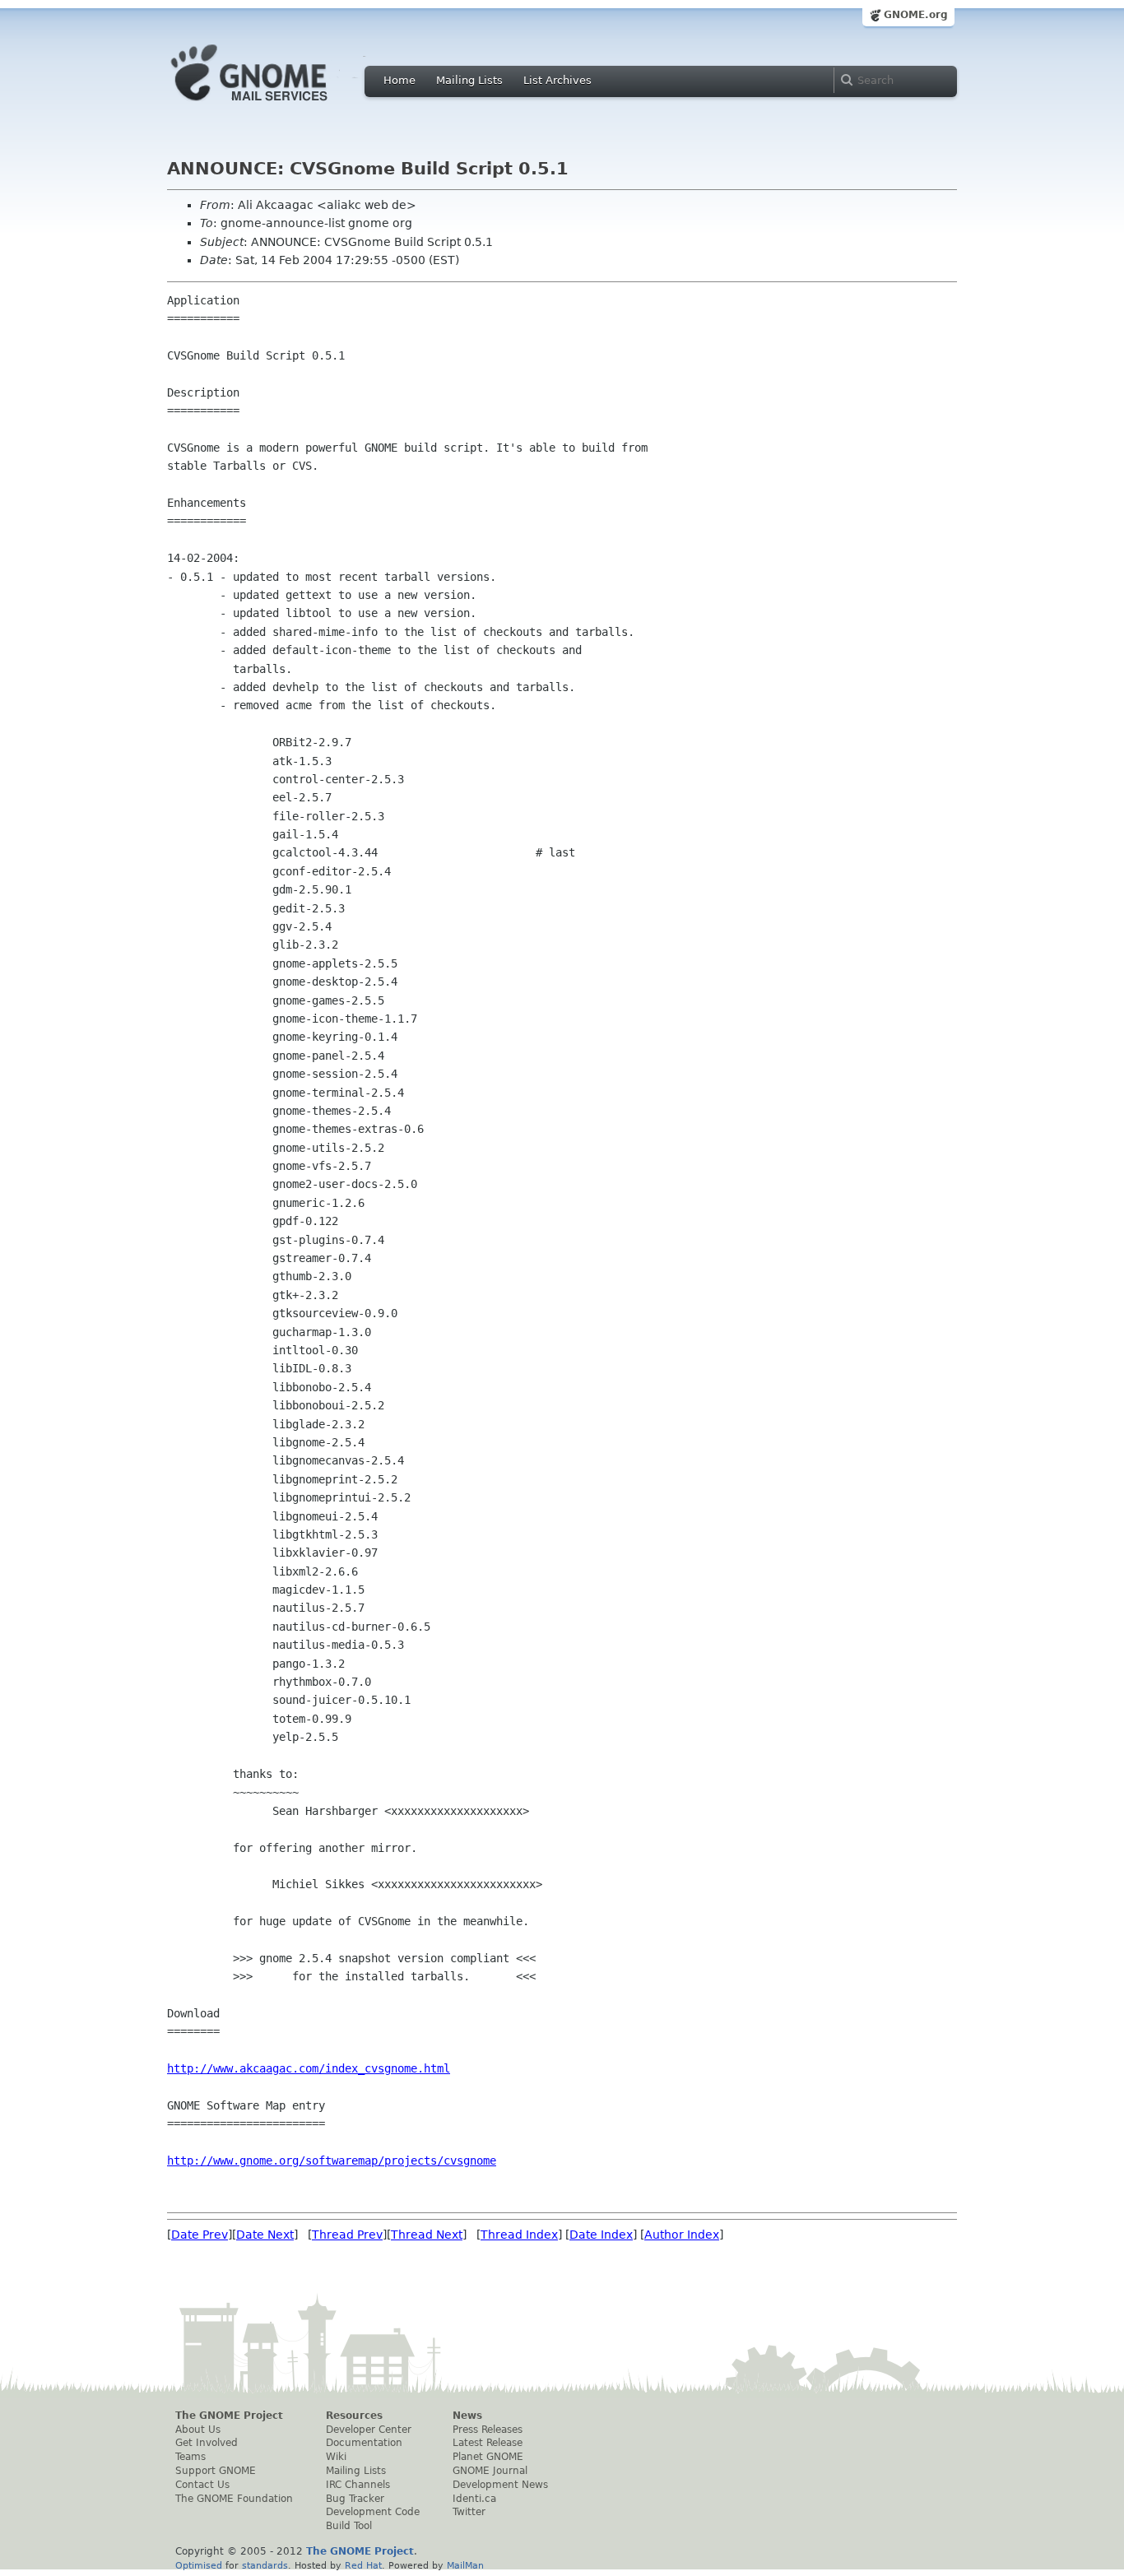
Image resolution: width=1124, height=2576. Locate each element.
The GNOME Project (229, 2416)
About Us (198, 2430)
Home (399, 80)
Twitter (469, 2512)
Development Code (373, 2512)
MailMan (465, 2565)
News (467, 2416)
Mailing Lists (469, 80)
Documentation (364, 2443)
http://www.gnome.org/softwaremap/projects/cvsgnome (332, 2161)
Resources (354, 2416)
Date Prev (200, 2235)
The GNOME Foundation (234, 2499)
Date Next (265, 2235)
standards (265, 2565)
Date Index (601, 2235)
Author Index (682, 2235)
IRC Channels (358, 2485)
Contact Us (202, 2485)
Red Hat (363, 2565)
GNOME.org (916, 15)
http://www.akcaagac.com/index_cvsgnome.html (309, 2068)
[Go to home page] (274, 105)
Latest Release (488, 2443)
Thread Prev (347, 2235)
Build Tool (349, 2526)
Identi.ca (474, 2499)
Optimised (199, 2565)
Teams (190, 2457)
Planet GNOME (488, 2457)
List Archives (557, 80)
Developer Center (369, 2430)
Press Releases (488, 2430)
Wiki (336, 2457)
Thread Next (427, 2235)
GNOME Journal (490, 2471)
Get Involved (207, 2443)
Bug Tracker (355, 2499)
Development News (500, 2485)
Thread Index (519, 2235)
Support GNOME (216, 2471)
